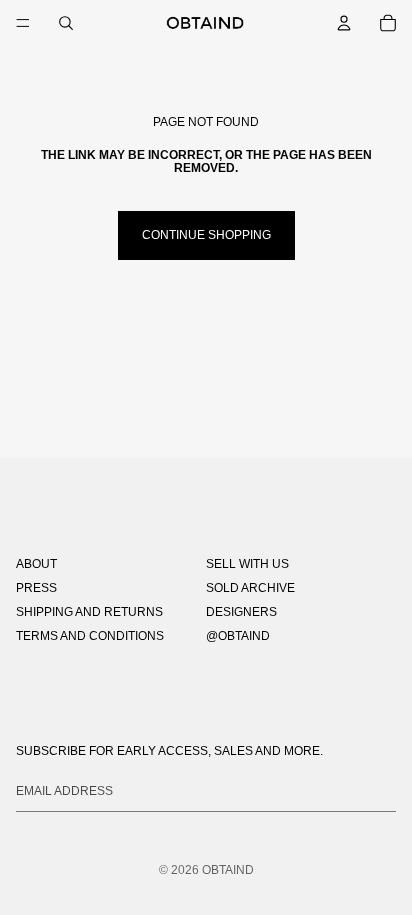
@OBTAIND (238, 636)
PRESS (36, 588)
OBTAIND (228, 870)
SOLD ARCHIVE (250, 588)
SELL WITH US (247, 564)
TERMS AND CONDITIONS (90, 636)
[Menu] (23, 23)
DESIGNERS (241, 612)
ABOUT (36, 564)
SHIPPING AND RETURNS (89, 612)
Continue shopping (206, 235)
